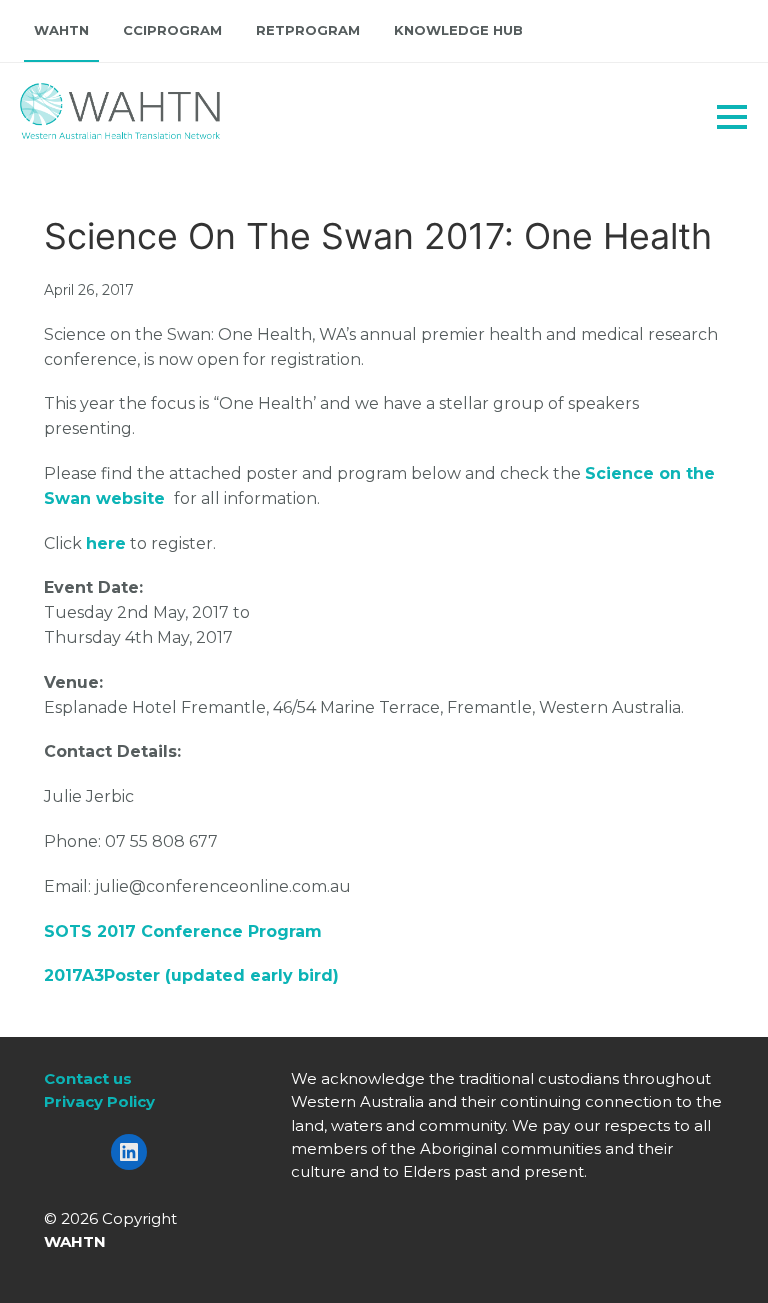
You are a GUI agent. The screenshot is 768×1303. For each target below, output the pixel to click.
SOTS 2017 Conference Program (183, 931)
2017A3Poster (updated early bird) (191, 975)
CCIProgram (172, 30)
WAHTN (61, 30)
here (106, 543)
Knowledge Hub (458, 30)
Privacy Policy (99, 1101)
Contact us (88, 1078)
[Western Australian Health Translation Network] (96, 106)
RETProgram (308, 30)
